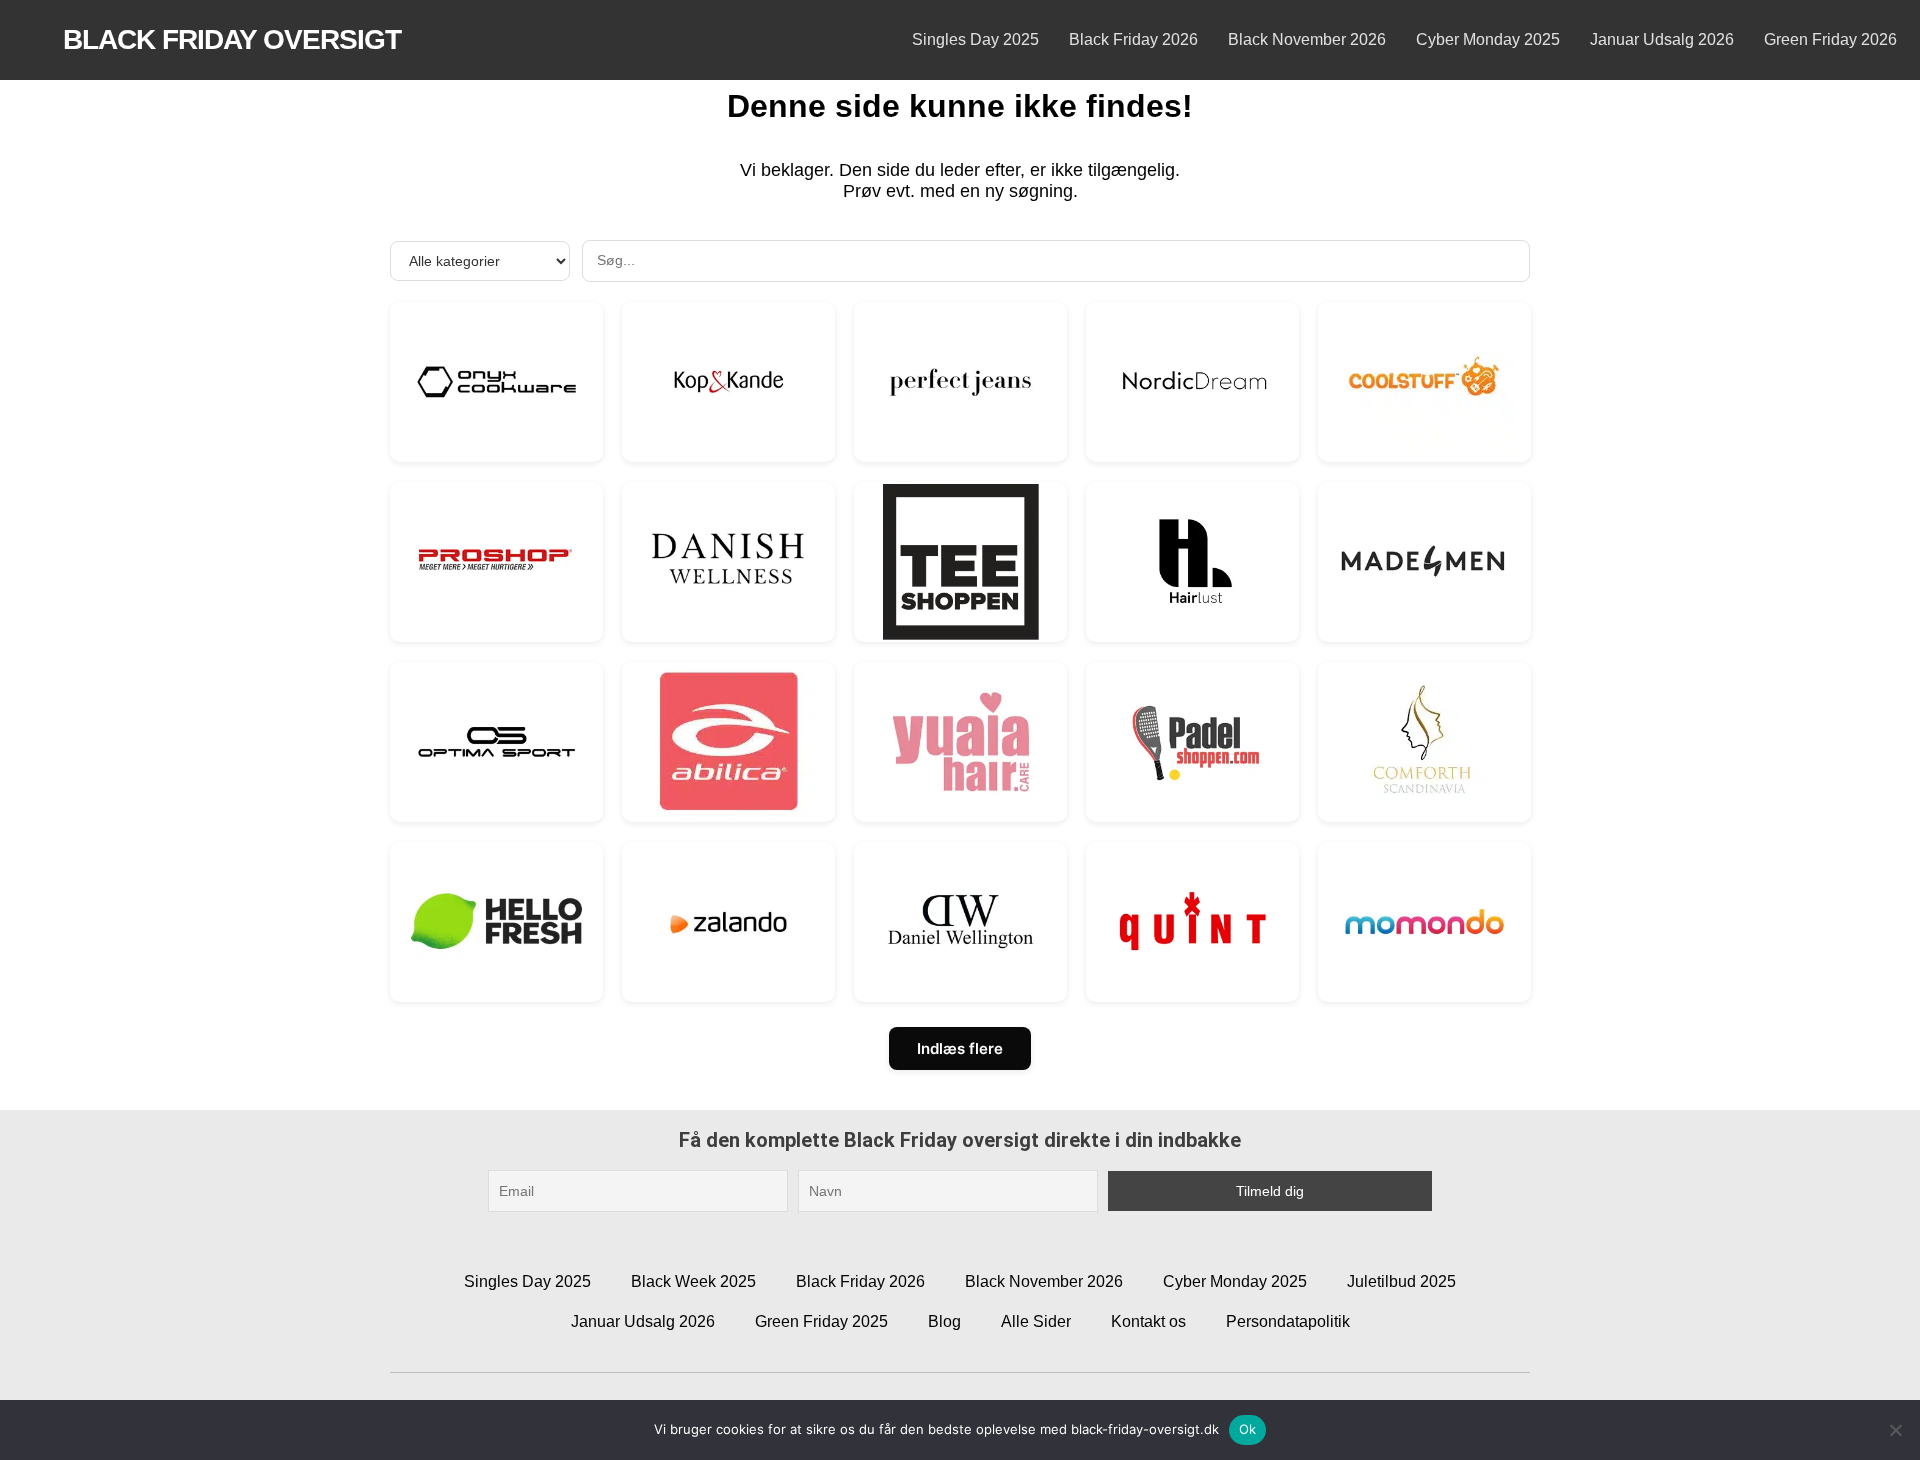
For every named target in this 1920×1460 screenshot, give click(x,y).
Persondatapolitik (1288, 1321)
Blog (944, 1321)
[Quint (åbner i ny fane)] (1192, 921)
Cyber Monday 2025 (1488, 39)
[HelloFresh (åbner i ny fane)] (496, 921)
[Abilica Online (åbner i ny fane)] (728, 741)
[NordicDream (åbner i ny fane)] (1192, 381)
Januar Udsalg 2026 (1662, 39)
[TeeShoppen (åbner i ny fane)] (960, 561)
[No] (1895, 1430)
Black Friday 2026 (1133, 39)
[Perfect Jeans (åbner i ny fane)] (960, 381)
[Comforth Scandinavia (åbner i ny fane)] (1424, 741)
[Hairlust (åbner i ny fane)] (1192, 561)
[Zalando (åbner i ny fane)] (728, 921)
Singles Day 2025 (975, 39)
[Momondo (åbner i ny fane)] (1424, 921)
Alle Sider (1036, 1321)
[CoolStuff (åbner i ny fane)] (1424, 381)
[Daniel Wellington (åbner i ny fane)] (960, 921)
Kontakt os (1148, 1321)
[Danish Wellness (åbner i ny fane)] (728, 561)
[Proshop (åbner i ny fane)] (496, 561)
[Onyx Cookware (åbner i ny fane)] (496, 381)
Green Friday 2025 (821, 1321)
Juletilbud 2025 (1401, 1281)
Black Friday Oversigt (232, 39)
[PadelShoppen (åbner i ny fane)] (1192, 741)
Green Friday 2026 (1830, 39)
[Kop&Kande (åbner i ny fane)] (728, 381)
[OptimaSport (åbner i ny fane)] (496, 741)
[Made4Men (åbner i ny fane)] (1424, 561)
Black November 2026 (1307, 39)
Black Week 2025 (693, 1281)
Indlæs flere (960, 1048)
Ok (1248, 1429)
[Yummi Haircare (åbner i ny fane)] (960, 741)
